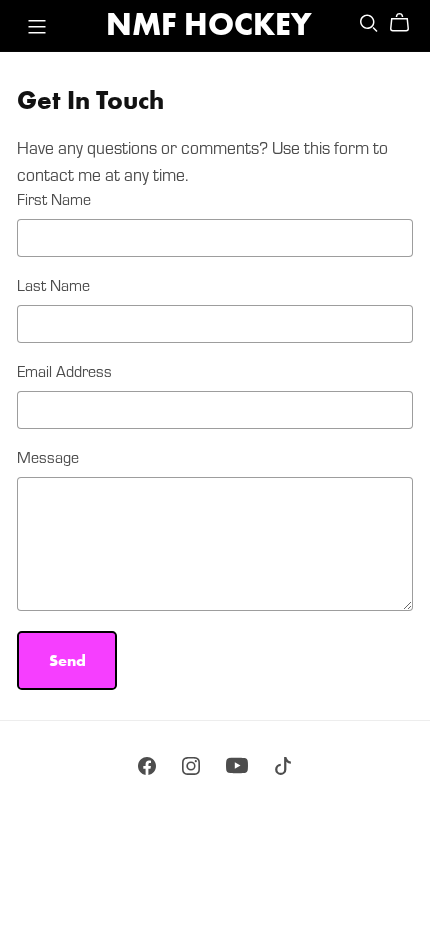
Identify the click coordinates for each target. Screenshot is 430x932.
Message (48, 456)
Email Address (64, 370)
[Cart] (407, 23)
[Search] (369, 23)
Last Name (53, 284)
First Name (54, 198)
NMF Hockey (208, 24)
